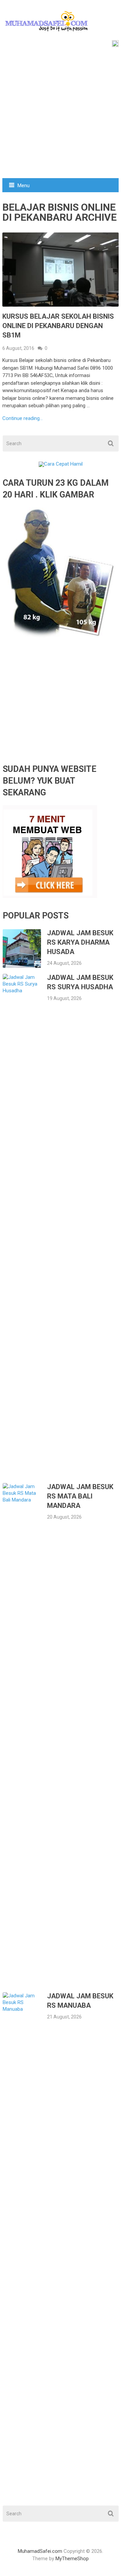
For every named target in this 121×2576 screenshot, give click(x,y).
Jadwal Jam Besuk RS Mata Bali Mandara (80, 1496)
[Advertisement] (61, 114)
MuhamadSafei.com (40, 2551)
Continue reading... (23, 418)
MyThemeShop (72, 2559)
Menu (24, 186)
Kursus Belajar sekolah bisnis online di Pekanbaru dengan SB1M (58, 326)
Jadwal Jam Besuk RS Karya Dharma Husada (80, 942)
